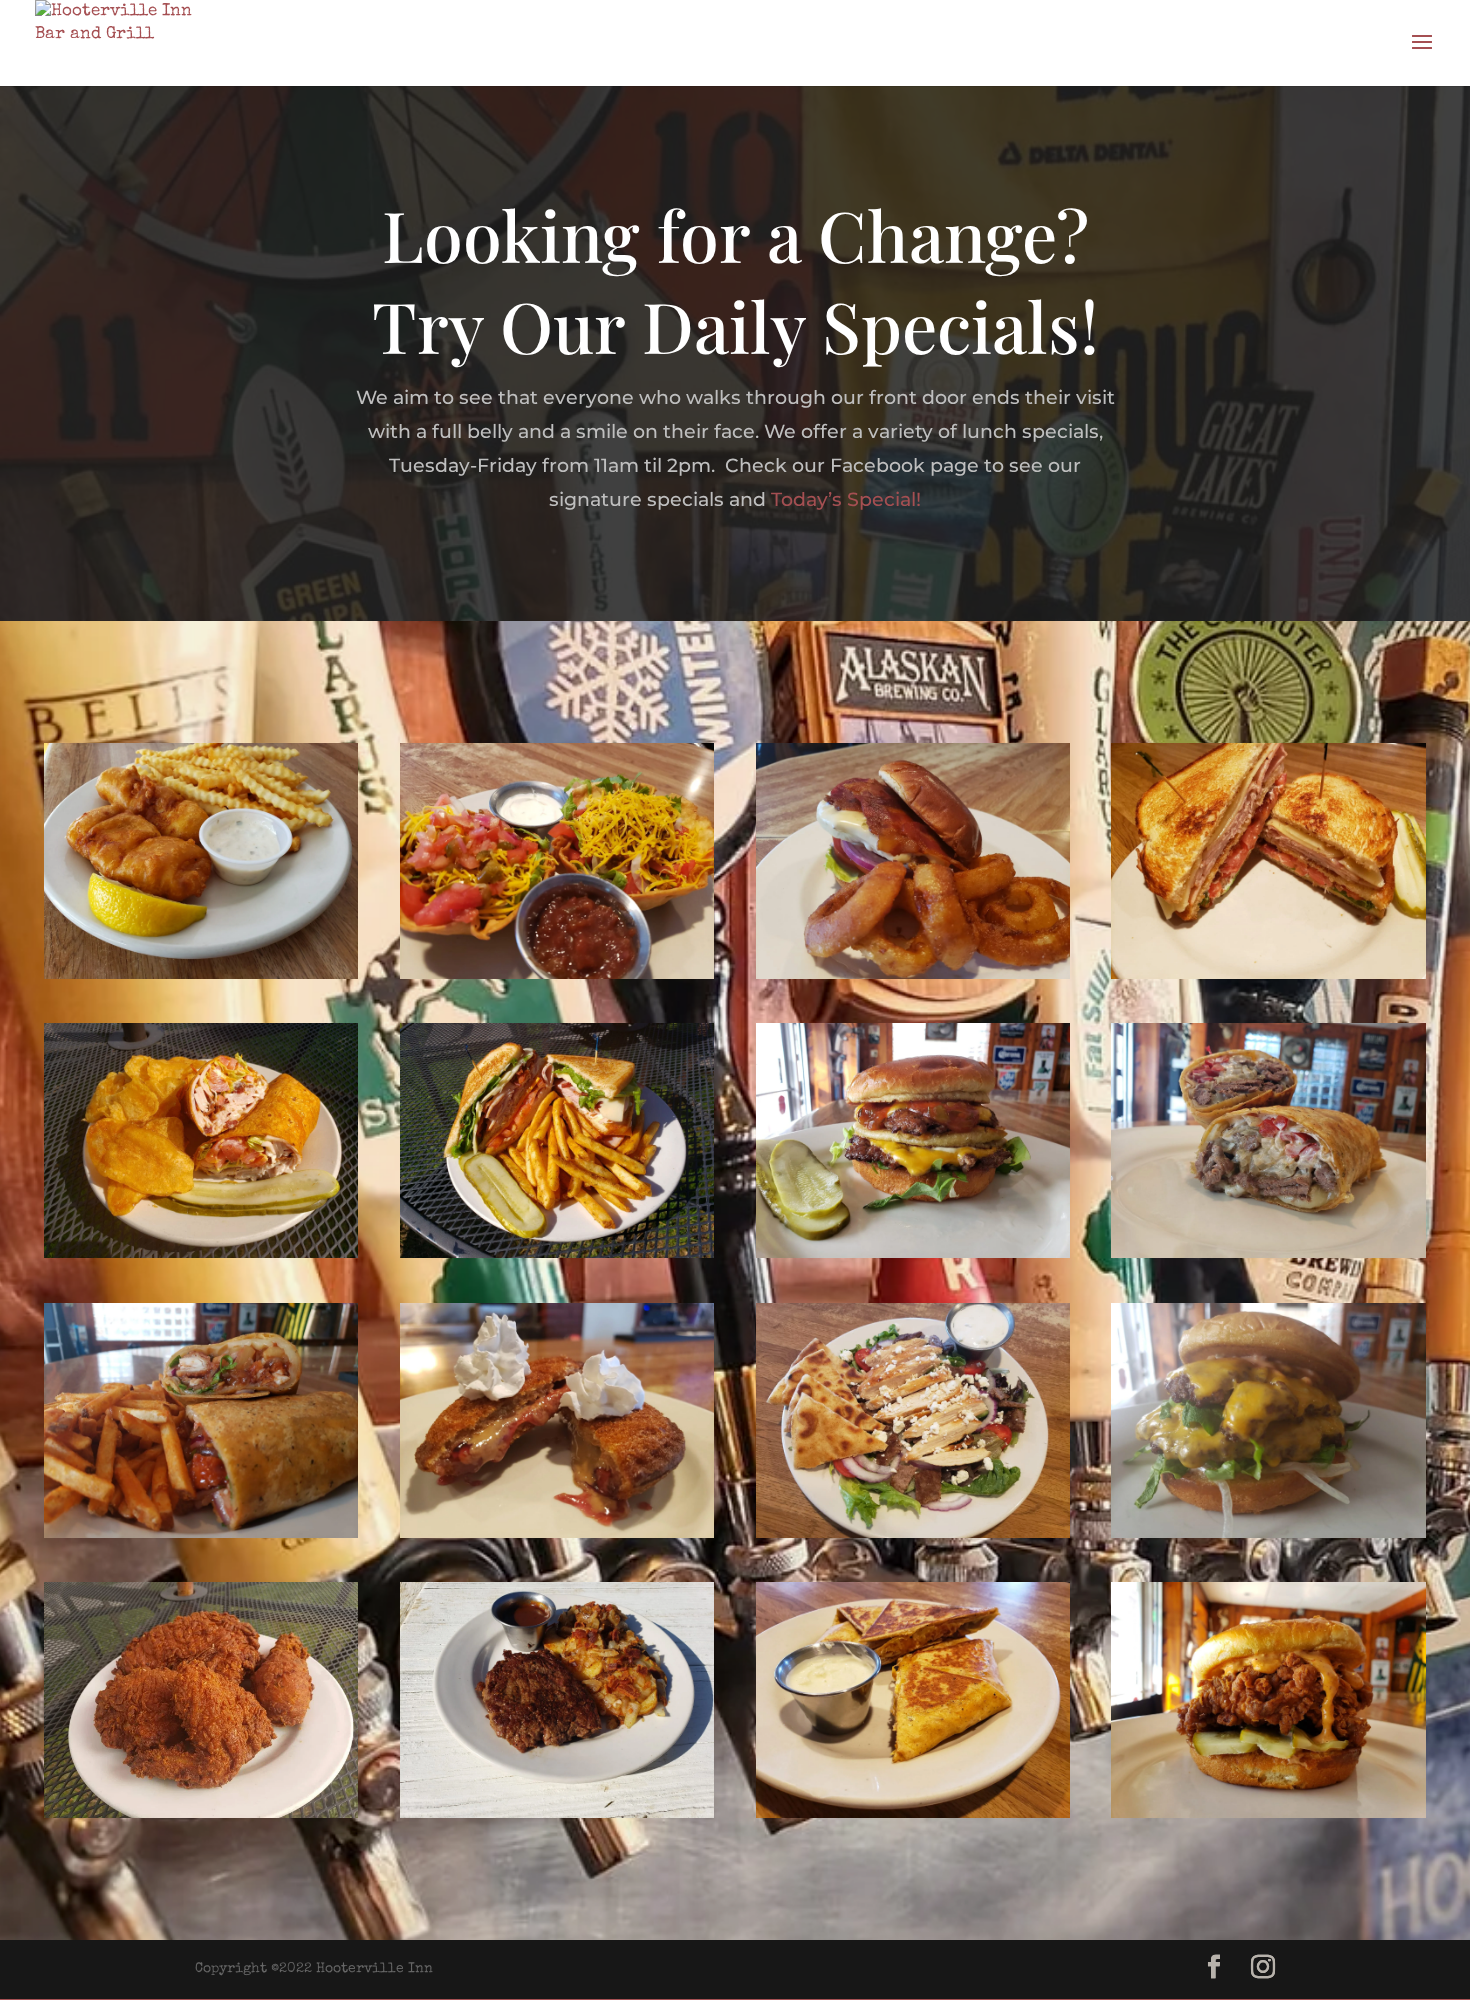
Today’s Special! (846, 499)
